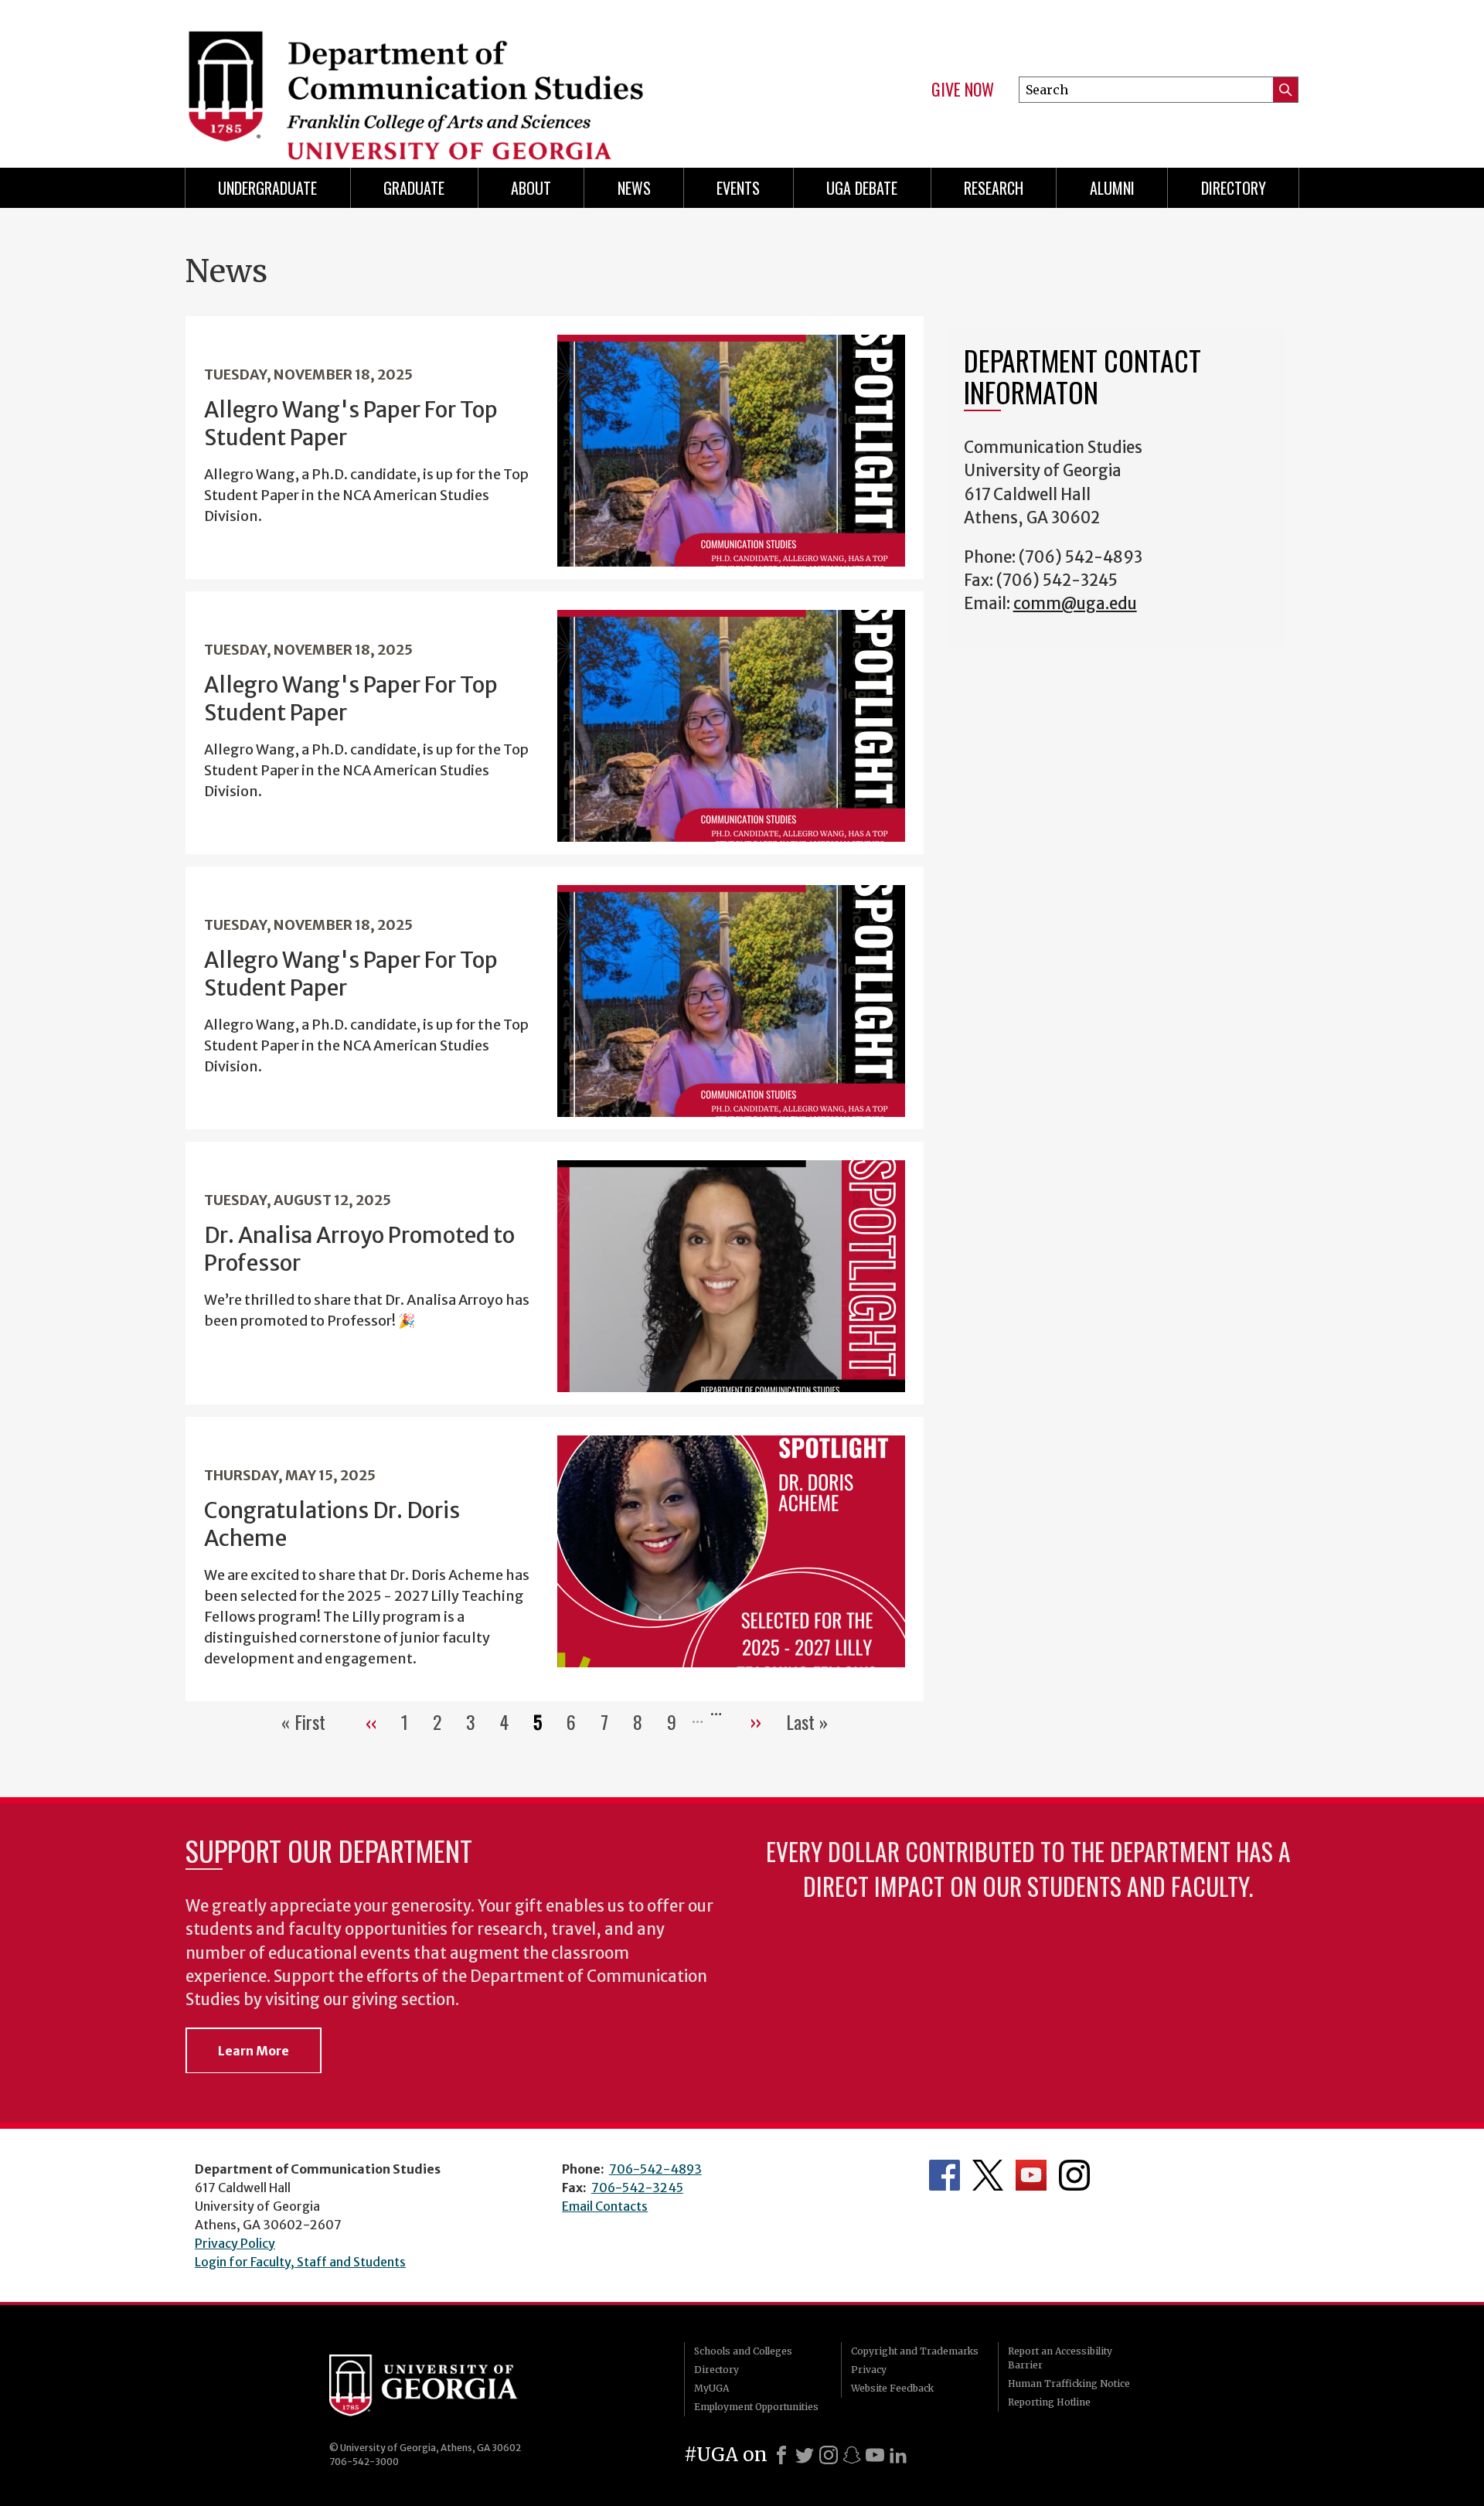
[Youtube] (875, 2455)
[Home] (456, 77)
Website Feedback (892, 2388)
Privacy (869, 2370)
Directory (1234, 188)
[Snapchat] (852, 2455)
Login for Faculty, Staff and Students (300, 2262)
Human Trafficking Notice (1069, 2383)
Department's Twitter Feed (988, 2175)
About (531, 188)
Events (738, 188)
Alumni (1112, 188)
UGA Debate (862, 188)
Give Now (963, 90)
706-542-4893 (655, 2169)
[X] (805, 2455)
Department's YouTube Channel (1031, 2175)
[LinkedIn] (898, 2455)
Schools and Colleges (743, 2351)
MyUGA (711, 2388)
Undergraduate (267, 188)
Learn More (254, 2051)
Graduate (414, 188)
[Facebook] (781, 2455)
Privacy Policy (235, 2243)
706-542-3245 (637, 2188)
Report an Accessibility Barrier (1060, 2358)
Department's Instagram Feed (1074, 2175)
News (634, 188)
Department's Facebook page (945, 2175)
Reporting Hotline (1049, 2402)
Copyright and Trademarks (915, 2351)
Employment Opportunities (756, 2407)
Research (994, 188)
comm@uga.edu (1075, 604)
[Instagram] (829, 2455)
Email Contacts (605, 2206)
